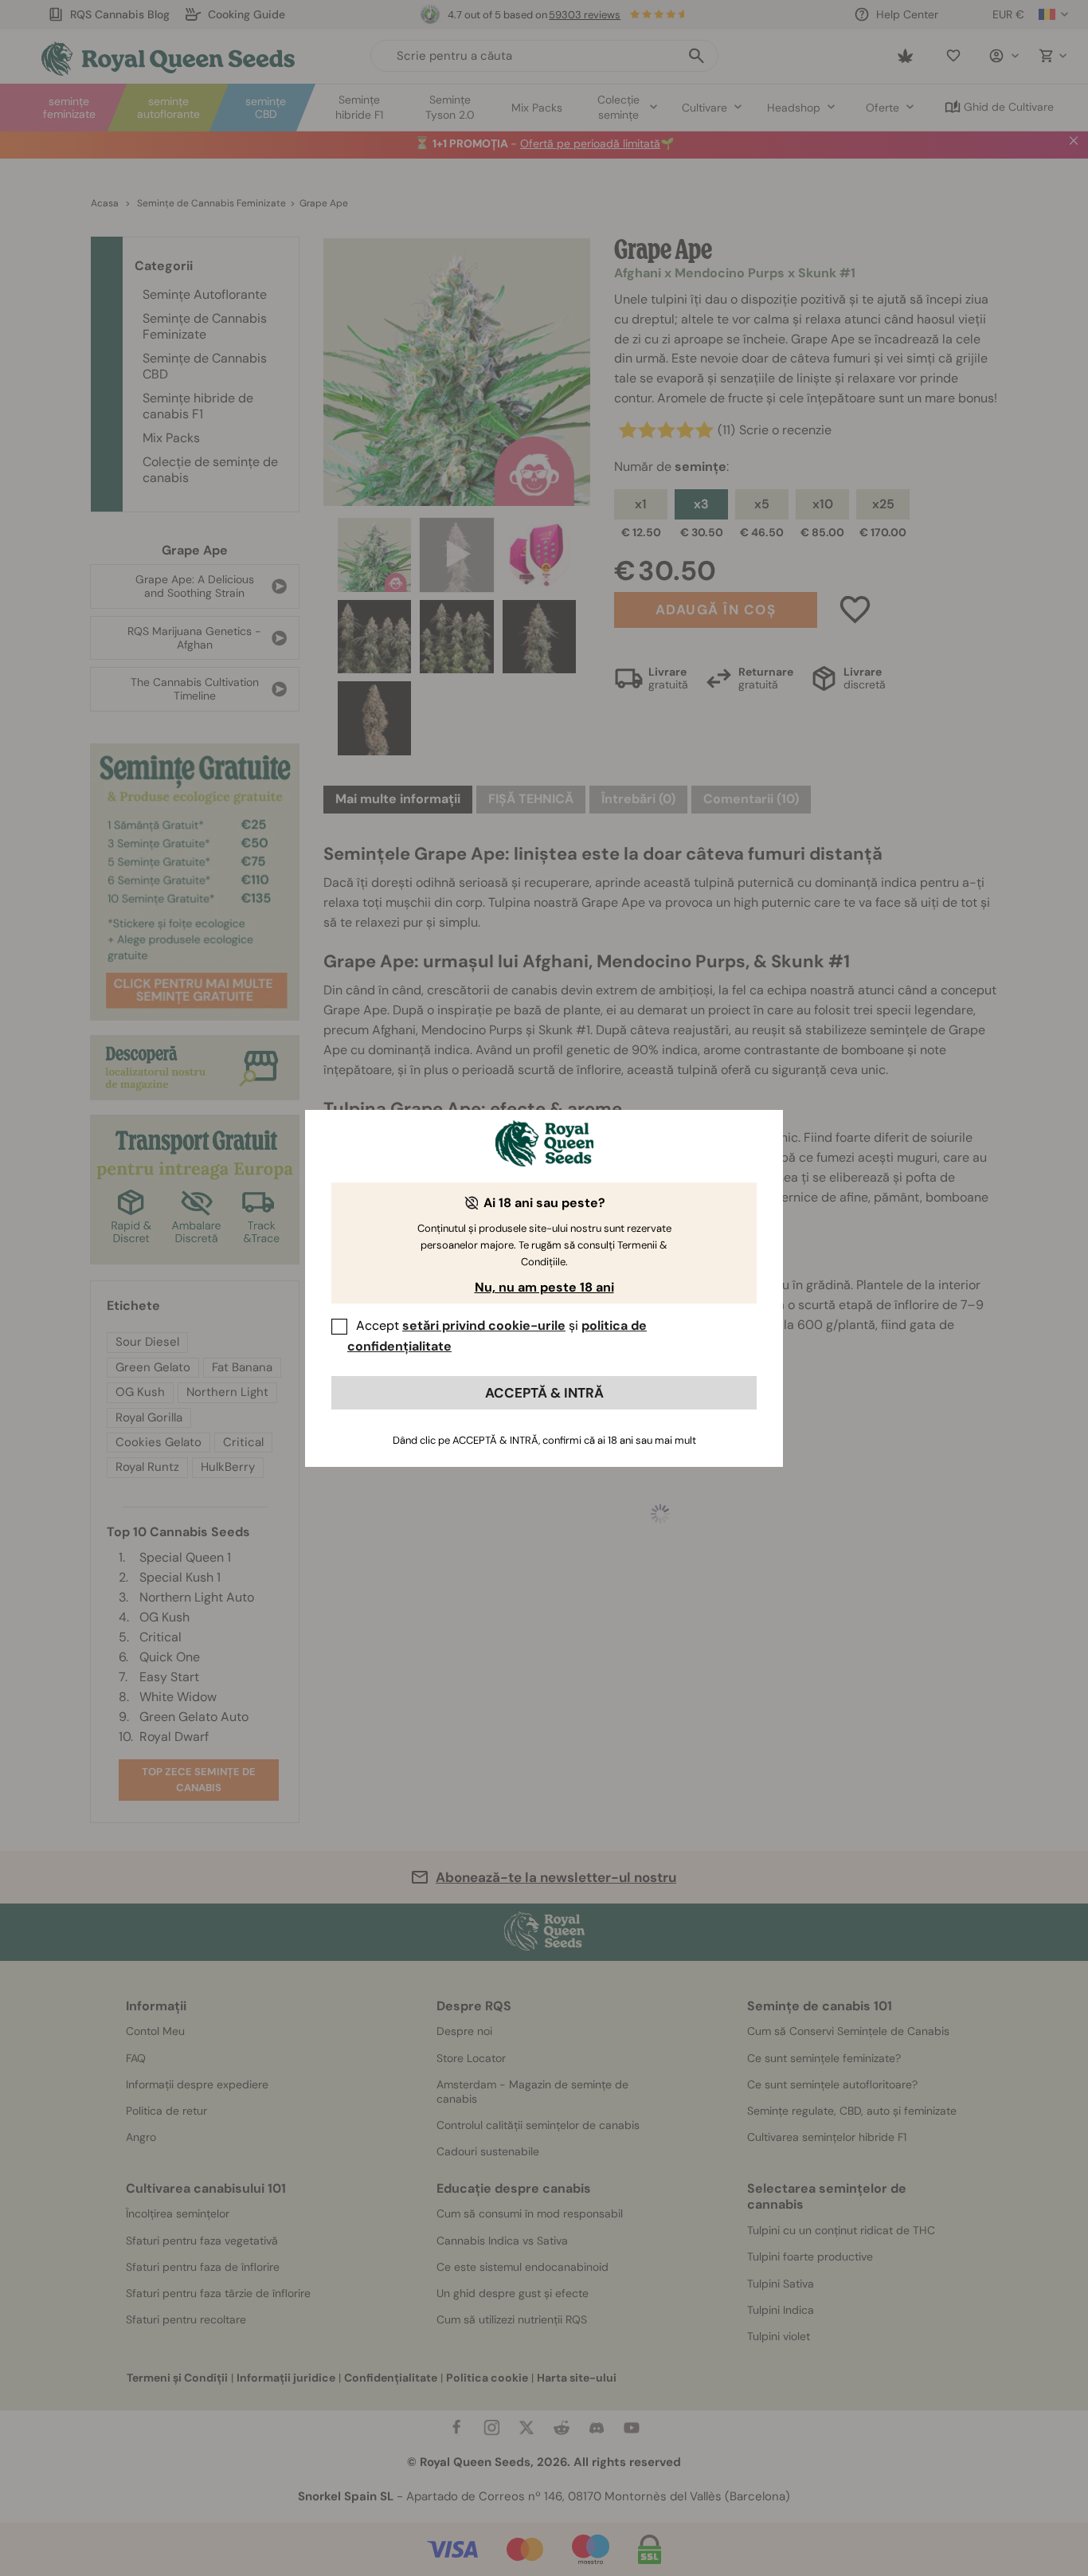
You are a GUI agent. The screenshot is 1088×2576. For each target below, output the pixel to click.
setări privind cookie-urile (484, 1325)
